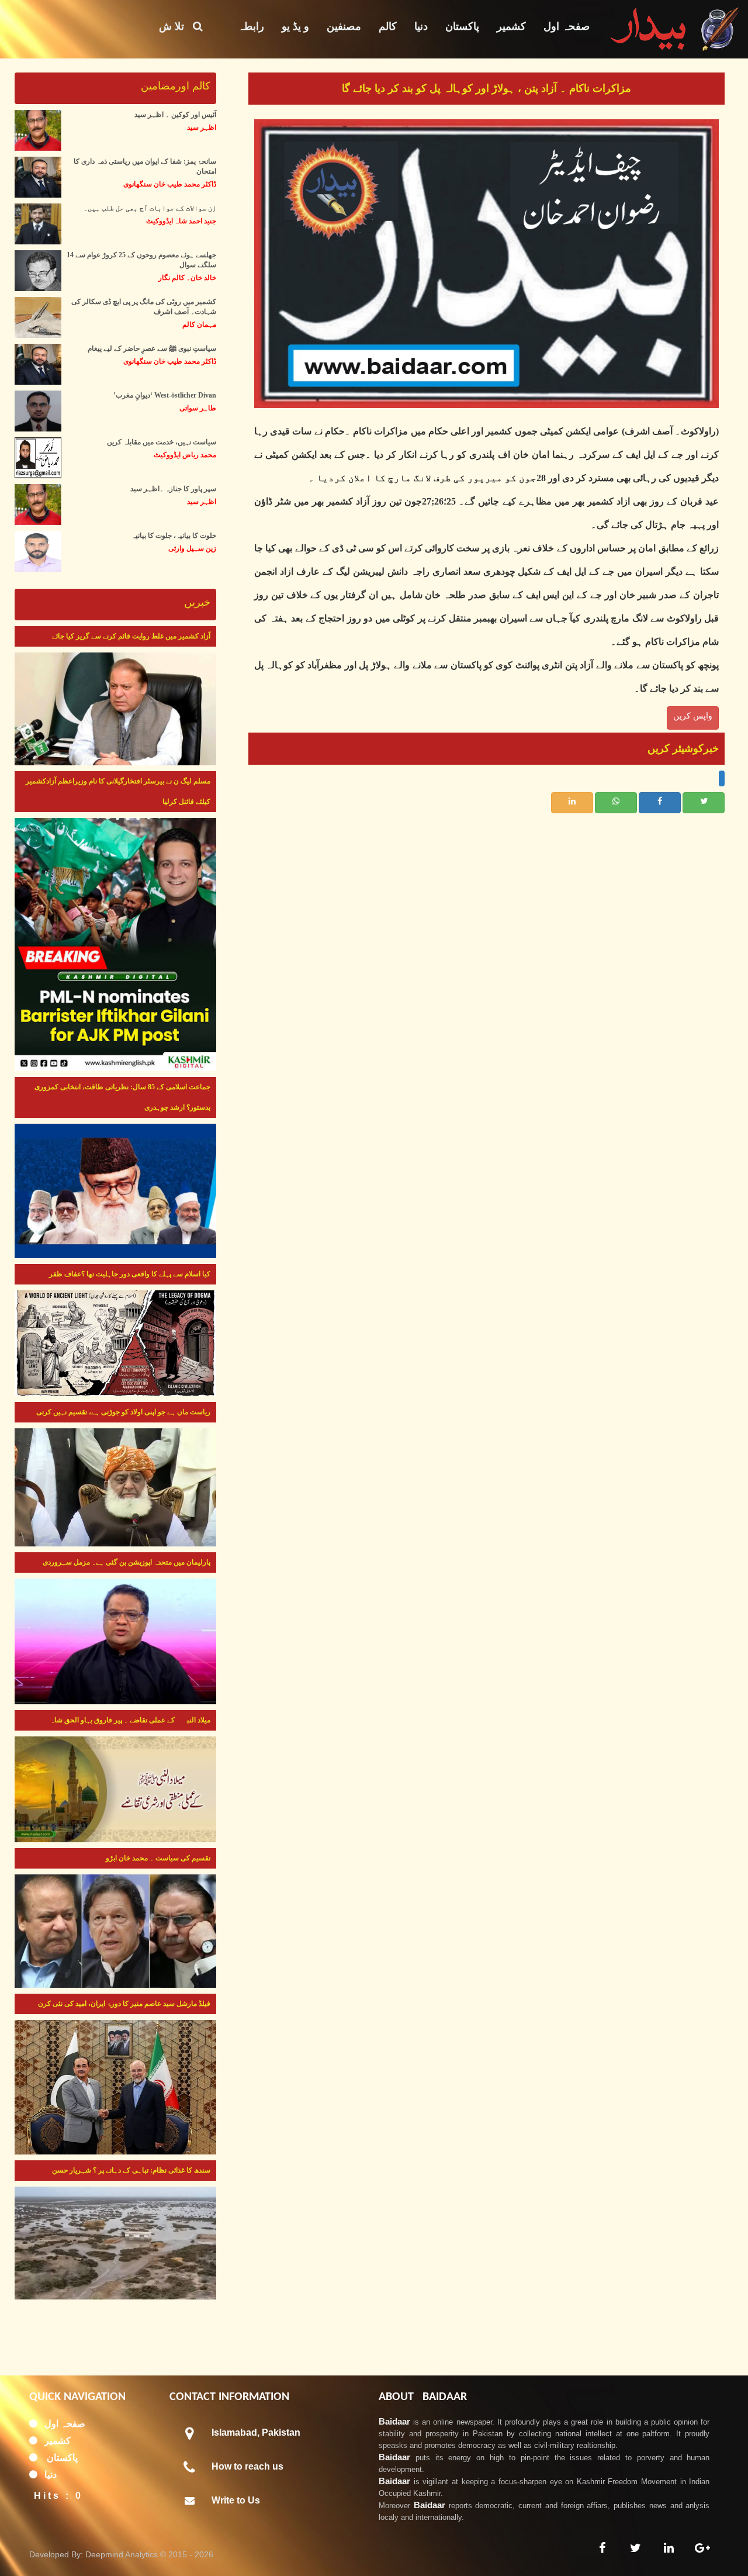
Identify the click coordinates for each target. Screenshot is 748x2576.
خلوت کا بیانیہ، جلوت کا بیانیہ (174, 536)
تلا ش (176, 26)
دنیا (421, 26)
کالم (388, 26)
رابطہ (251, 26)
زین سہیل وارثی (192, 548)
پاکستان (462, 26)
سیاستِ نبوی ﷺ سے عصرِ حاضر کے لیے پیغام (152, 348)
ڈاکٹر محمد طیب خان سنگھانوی (170, 184)
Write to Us (236, 2500)
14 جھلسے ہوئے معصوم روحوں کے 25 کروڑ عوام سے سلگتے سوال (141, 260)
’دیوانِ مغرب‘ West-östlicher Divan (165, 395)
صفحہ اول (567, 26)
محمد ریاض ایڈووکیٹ (185, 455)
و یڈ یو (295, 26)
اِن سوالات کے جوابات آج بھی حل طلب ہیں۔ (150, 208)
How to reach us (247, 2466)
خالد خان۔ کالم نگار (187, 278)
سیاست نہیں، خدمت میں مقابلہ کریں (162, 442)
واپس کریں (693, 716)
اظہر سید (202, 127)
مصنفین (344, 26)
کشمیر (511, 26)
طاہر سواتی (198, 408)
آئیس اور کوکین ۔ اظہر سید (175, 115)
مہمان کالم (199, 324)
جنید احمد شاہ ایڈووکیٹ (181, 221)
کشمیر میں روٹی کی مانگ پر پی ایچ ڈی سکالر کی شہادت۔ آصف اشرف (144, 307)
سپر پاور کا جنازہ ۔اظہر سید (173, 489)
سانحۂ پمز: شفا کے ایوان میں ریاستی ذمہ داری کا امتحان (145, 166)
